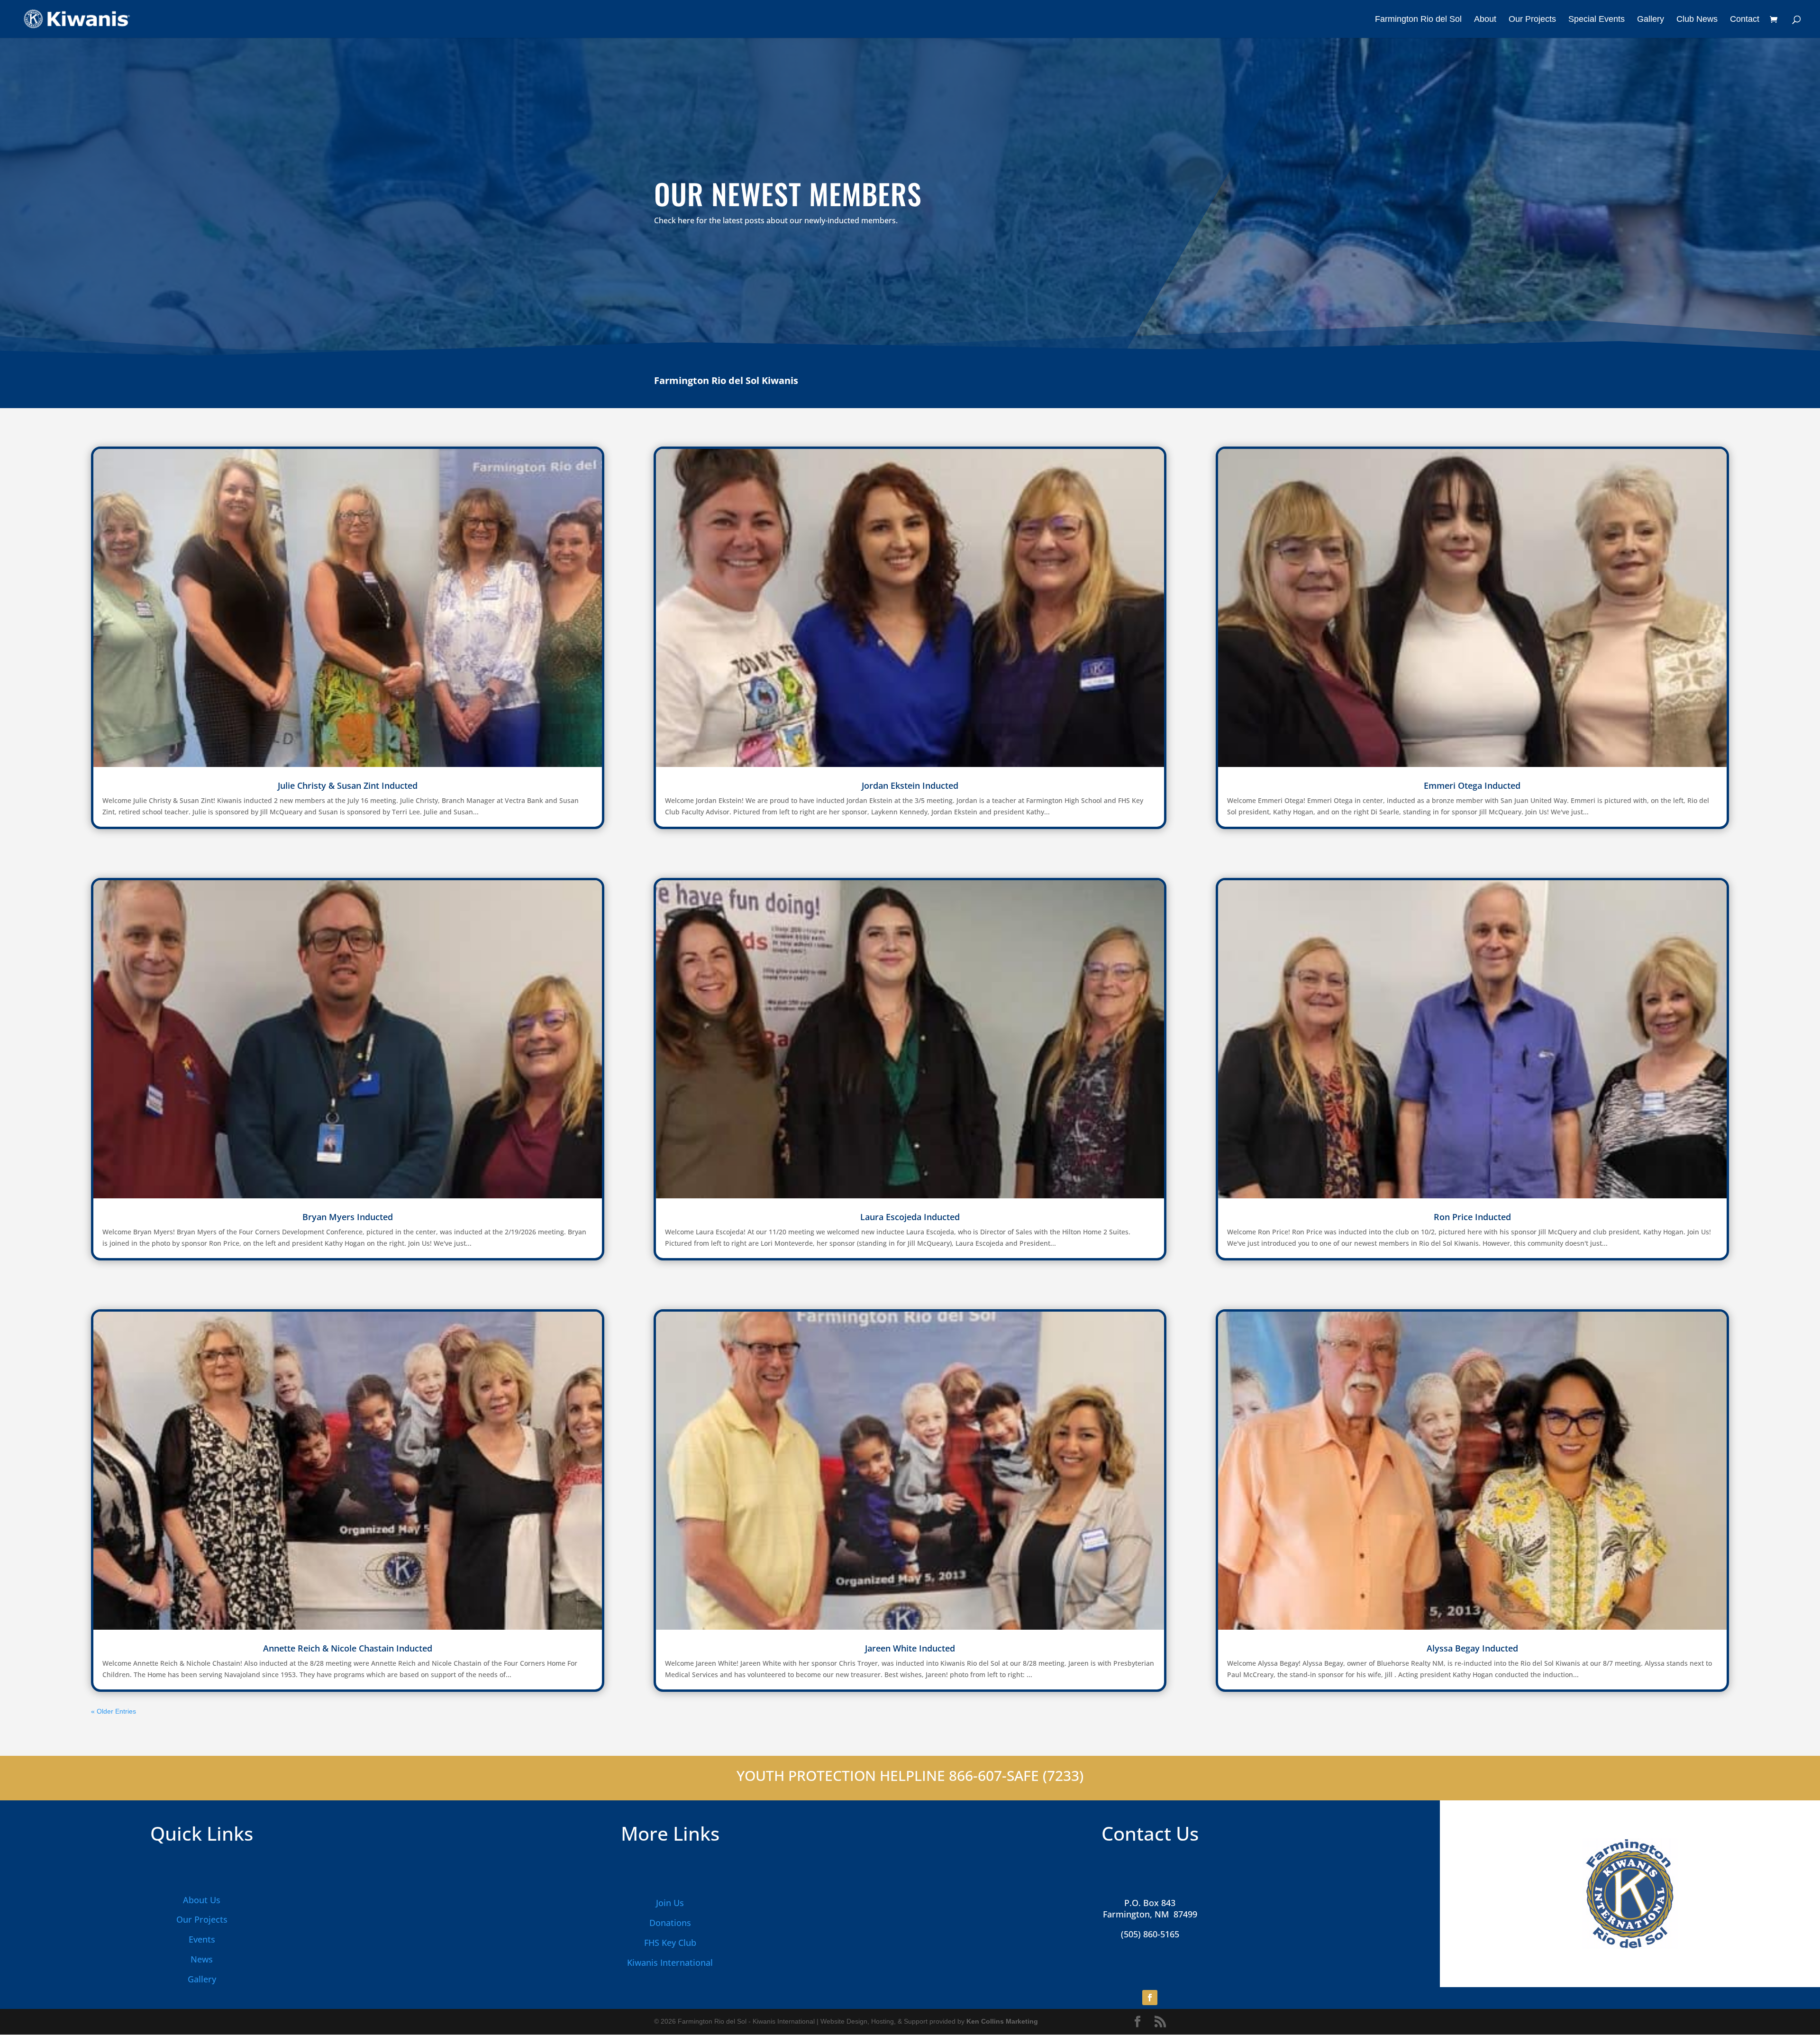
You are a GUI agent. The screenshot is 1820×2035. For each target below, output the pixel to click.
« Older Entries (114, 1711)
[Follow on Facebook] (1150, 1998)
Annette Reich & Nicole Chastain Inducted (348, 1648)
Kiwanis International (670, 1962)
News (202, 1959)
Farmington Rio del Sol (1418, 20)
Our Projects (1532, 20)
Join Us (670, 1903)
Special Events (1597, 20)
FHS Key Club (670, 1943)
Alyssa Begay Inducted (1472, 1648)
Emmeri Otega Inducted (1472, 785)
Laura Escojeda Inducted (910, 1217)
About (1485, 20)
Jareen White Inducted (910, 1648)
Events (202, 1939)
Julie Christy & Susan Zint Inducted (348, 785)
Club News (1697, 20)
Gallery (1651, 20)
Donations (670, 1923)
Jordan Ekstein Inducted (910, 785)
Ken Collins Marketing (1002, 2021)
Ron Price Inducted (1472, 1217)
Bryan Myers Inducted (348, 1217)
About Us (202, 1900)
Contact (1745, 20)
